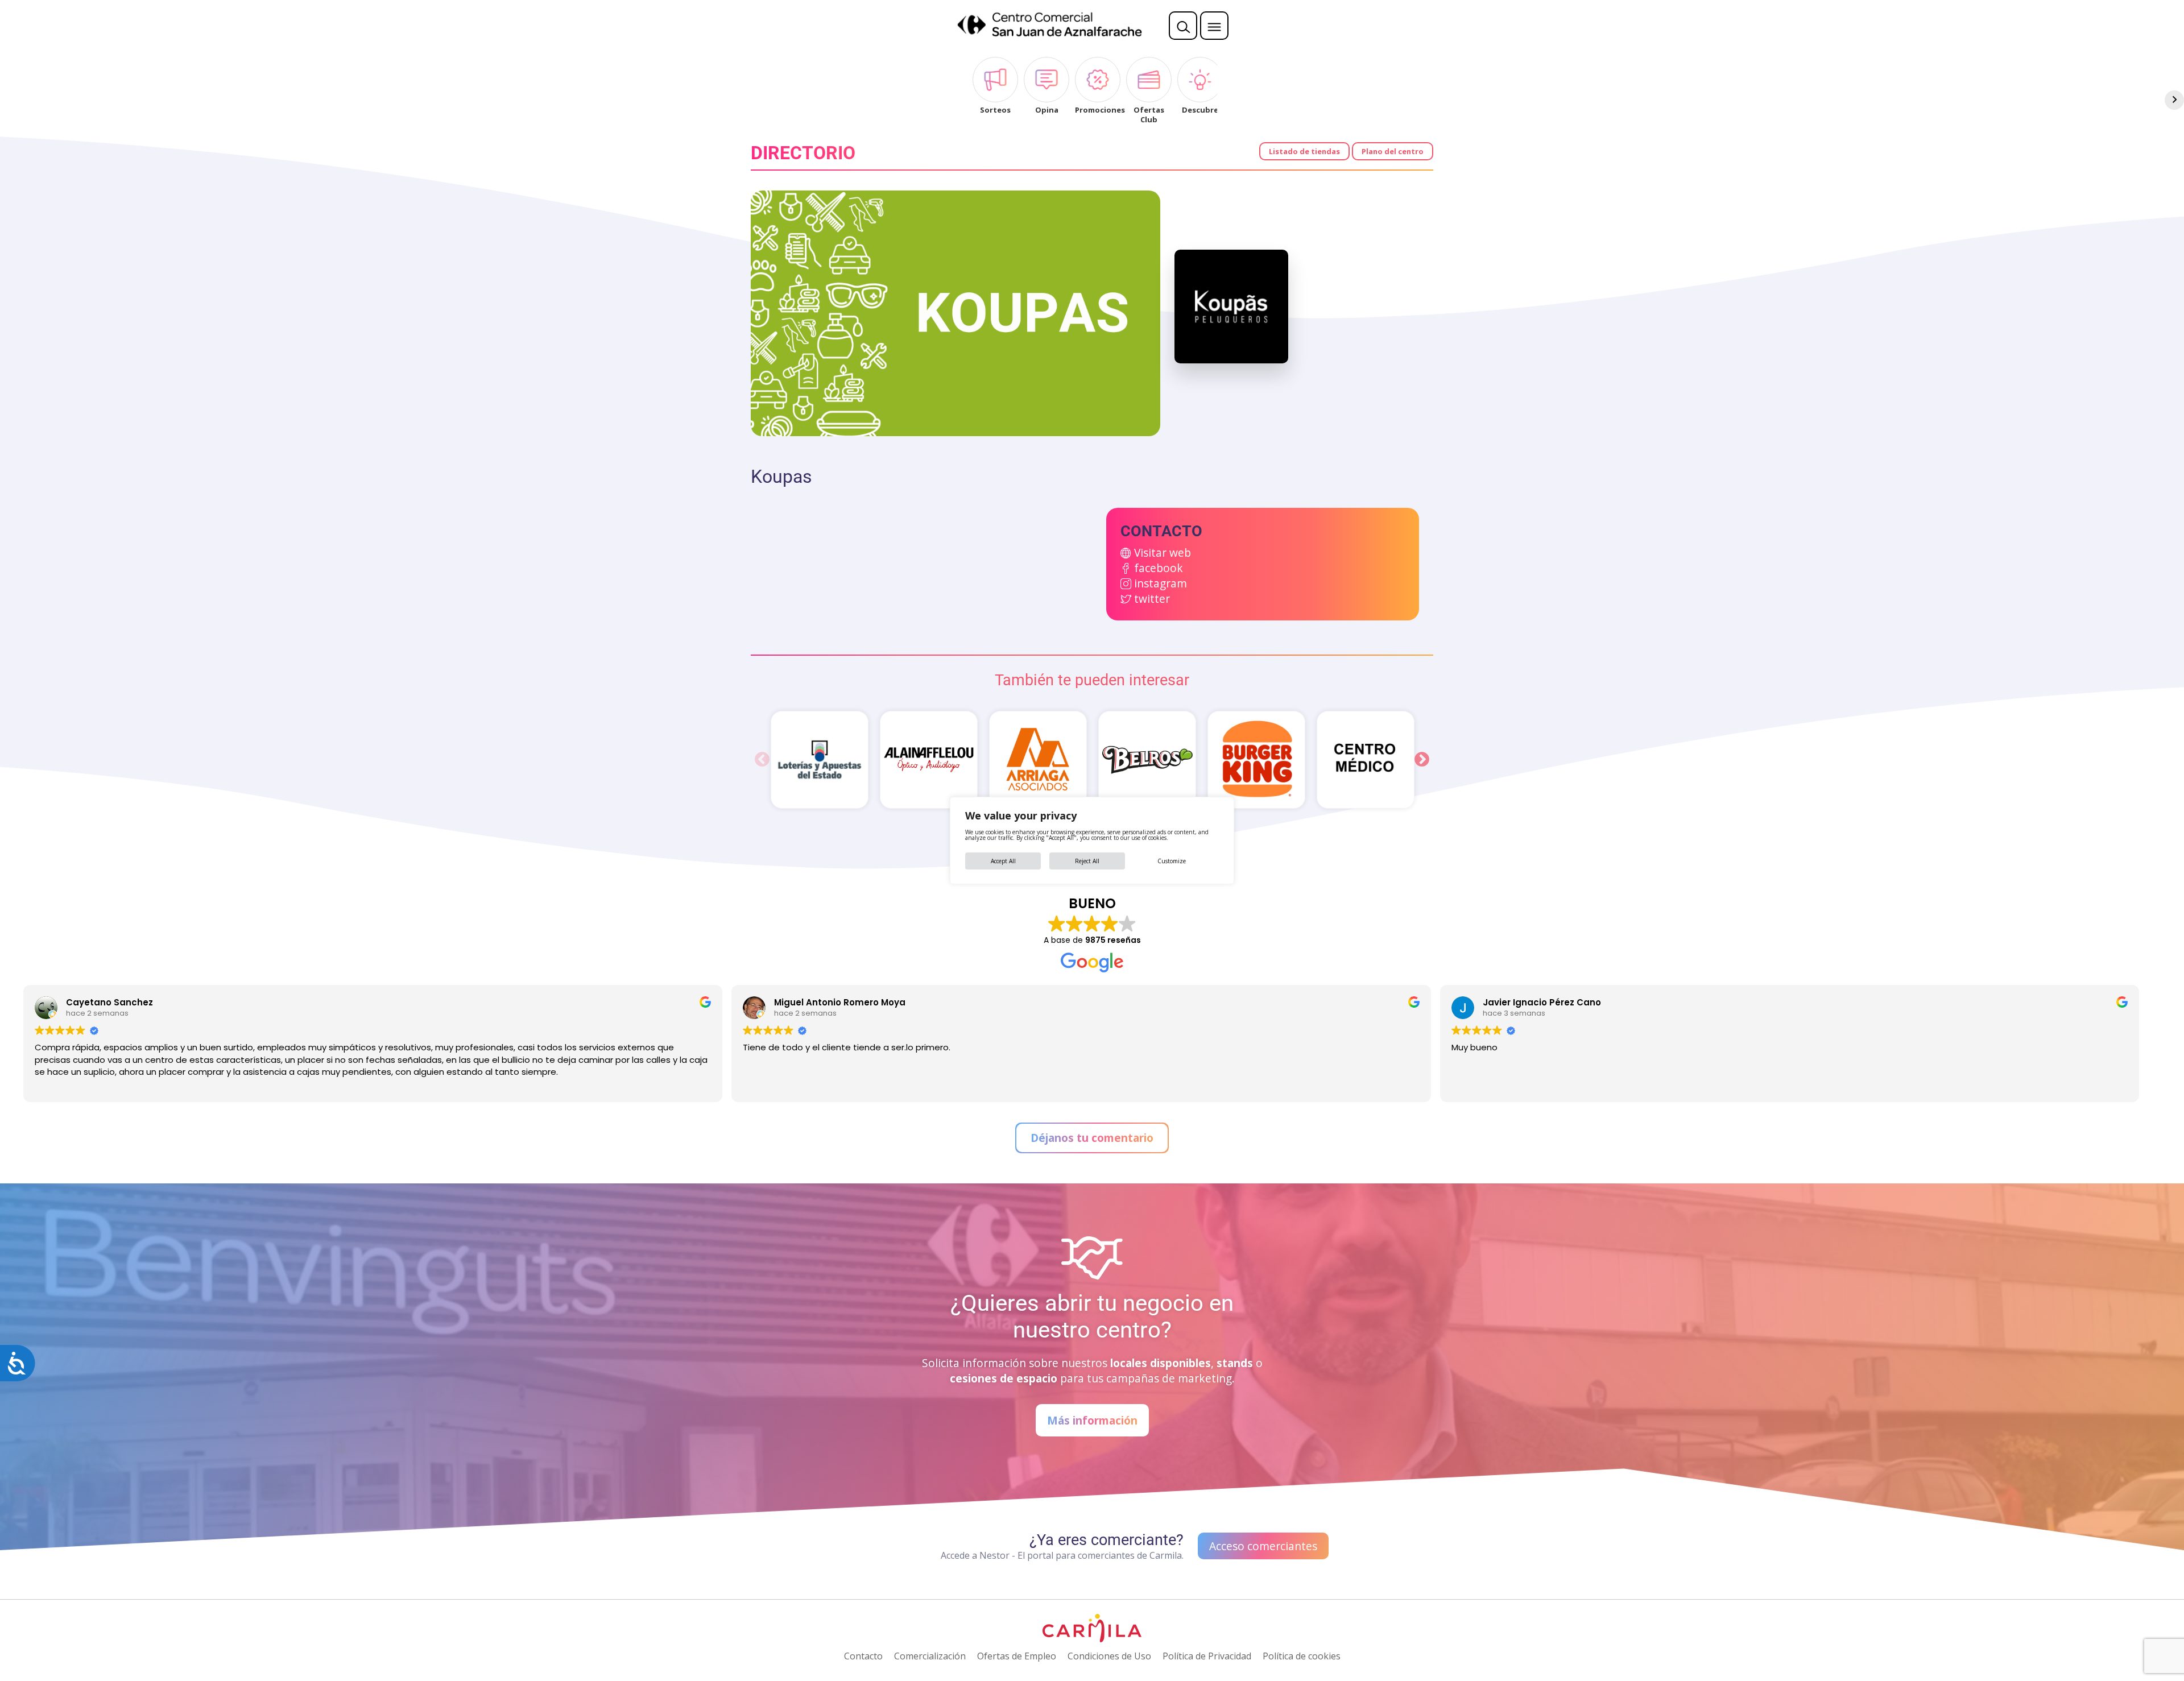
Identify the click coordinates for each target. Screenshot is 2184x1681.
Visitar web (1163, 552)
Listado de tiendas (1304, 151)
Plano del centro (1393, 151)
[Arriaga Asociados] (1038, 760)
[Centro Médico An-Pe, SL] (1366, 760)
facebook (1159, 568)
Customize (1172, 861)
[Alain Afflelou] (929, 760)
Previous (762, 760)
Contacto (863, 1656)
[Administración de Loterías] (820, 760)
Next (1422, 760)
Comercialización (930, 1656)
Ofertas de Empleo (1017, 1656)
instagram (1161, 583)
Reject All (1087, 861)
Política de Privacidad (1207, 1656)
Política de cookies (1302, 1656)
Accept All (1003, 861)
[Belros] (1147, 760)
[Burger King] (1256, 760)
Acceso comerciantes (1263, 1546)
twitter (1152, 599)
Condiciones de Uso (1109, 1656)
